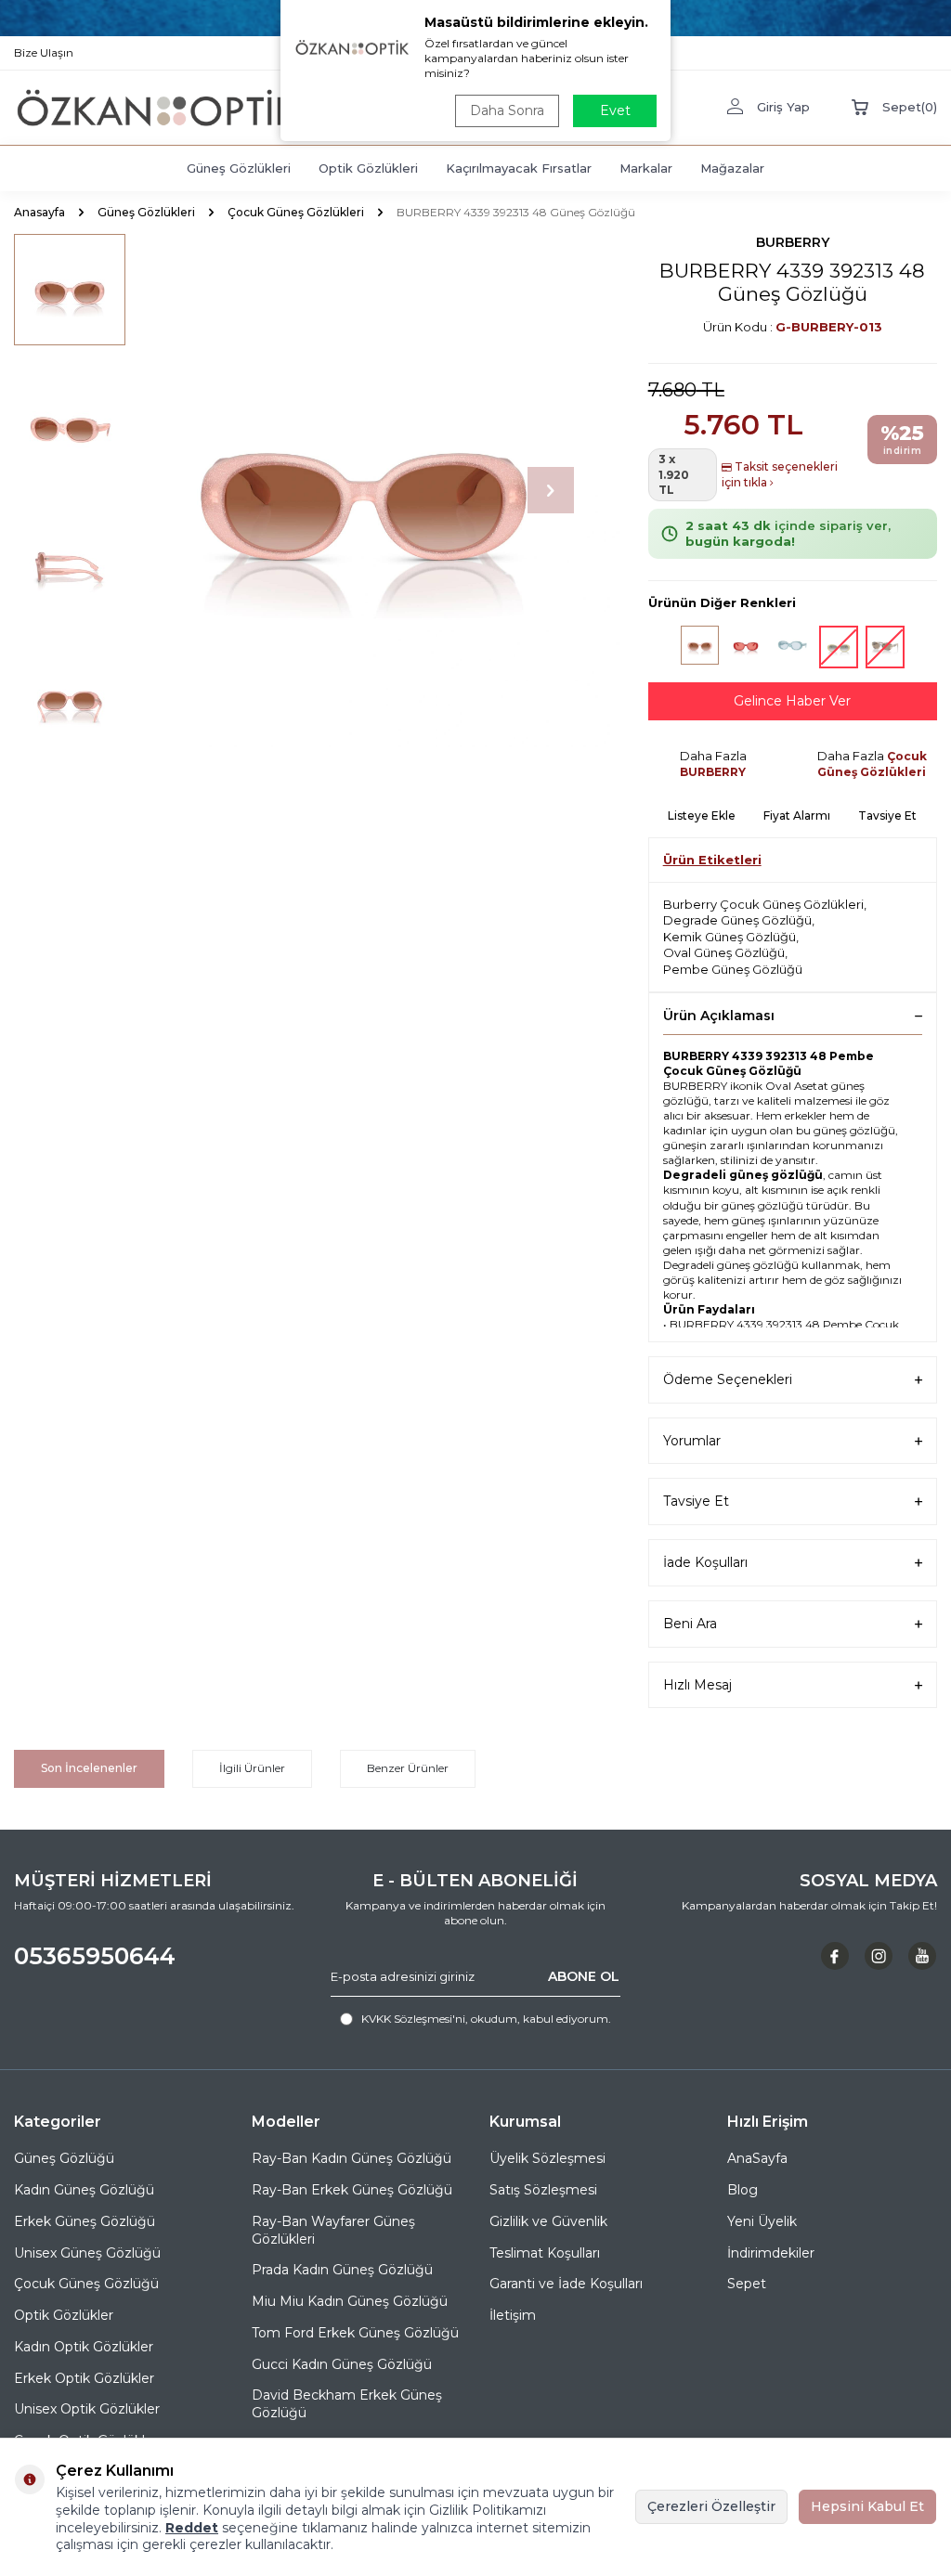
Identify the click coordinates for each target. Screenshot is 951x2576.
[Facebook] (835, 1956)
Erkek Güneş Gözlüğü (85, 2221)
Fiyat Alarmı (797, 816)
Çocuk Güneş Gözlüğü (86, 2284)
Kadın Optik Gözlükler (84, 2347)
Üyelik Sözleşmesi (547, 2158)
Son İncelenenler (89, 1768)
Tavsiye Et (887, 816)
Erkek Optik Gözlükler (84, 2378)
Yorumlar (692, 1441)
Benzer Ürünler (408, 1768)
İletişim (513, 2315)
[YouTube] (922, 1956)
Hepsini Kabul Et (867, 2506)
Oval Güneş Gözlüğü (724, 952)
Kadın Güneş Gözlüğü (84, 2190)
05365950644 (95, 1956)
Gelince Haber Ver (792, 701)
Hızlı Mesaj (697, 1685)
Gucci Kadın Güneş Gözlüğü (342, 2364)
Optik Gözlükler (64, 2315)
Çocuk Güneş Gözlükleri (296, 212)
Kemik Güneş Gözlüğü (730, 937)
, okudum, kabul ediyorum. (486, 2019)
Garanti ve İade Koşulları (566, 2284)
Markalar (646, 168)
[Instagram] (879, 1956)
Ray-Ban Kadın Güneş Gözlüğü (352, 2158)
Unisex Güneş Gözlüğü (87, 2253)
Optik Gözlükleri (368, 168)
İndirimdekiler (771, 2253)
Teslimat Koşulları (545, 2253)
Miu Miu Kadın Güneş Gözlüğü (350, 2301)
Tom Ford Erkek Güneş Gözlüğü (355, 2333)
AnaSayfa (757, 2158)
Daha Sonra (507, 110)
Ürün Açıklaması (719, 1016)
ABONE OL (584, 1976)
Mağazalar (732, 168)
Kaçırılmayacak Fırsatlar (519, 168)
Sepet (747, 2284)
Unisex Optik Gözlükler (87, 2409)
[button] (551, 490)
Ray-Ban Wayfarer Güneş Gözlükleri (333, 2230)
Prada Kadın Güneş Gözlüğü (342, 2270)
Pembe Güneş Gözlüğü (733, 969)
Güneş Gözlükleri (239, 168)
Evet (615, 110)
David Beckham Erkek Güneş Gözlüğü (347, 2404)
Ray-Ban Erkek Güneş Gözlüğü (352, 2190)
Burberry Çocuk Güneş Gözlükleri (763, 904)
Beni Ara (690, 1624)
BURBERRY (793, 242)
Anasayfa (39, 212)
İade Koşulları (705, 1562)
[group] (364, 491)
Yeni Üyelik (762, 2221)
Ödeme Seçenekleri (728, 1379)
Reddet (192, 2528)
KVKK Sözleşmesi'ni (413, 2019)
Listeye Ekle (702, 816)
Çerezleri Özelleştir (711, 2506)
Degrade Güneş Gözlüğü (737, 920)
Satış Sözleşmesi (543, 2190)
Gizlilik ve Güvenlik (548, 2221)
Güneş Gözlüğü (64, 2158)
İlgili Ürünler (252, 1768)
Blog (743, 2190)
